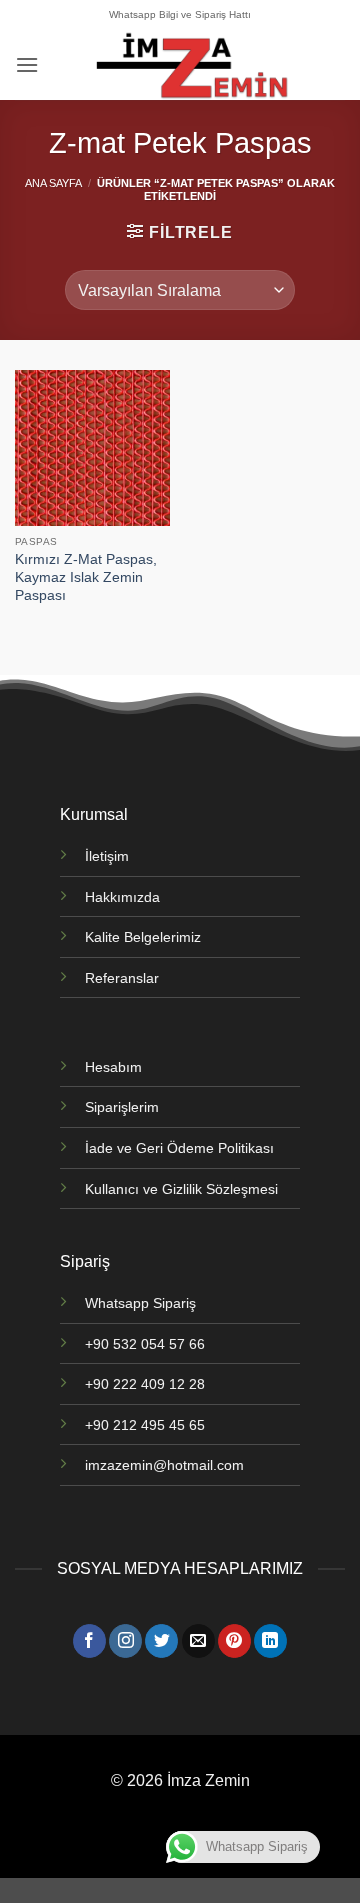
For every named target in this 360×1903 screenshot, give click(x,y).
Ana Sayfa (53, 183)
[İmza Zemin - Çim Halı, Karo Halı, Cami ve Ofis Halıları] (192, 65)
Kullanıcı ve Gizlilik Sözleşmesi (181, 1189)
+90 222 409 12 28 (145, 1384)
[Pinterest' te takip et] (234, 1641)
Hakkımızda (122, 897)
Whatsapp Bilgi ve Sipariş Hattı (180, 14)
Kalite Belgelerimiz (143, 937)
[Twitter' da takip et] (161, 1641)
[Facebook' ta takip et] (89, 1641)
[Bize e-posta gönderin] (198, 1641)
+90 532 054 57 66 (145, 1344)
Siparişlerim (122, 1107)
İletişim (107, 856)
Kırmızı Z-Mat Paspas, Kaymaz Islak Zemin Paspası (86, 577)
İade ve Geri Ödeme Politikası (179, 1148)
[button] (27, 64)
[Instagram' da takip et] (125, 1641)
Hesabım (113, 1067)
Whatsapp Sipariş (140, 1303)
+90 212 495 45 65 (145, 1425)
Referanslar (122, 978)
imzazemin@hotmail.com (164, 1465)
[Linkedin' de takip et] (270, 1641)
